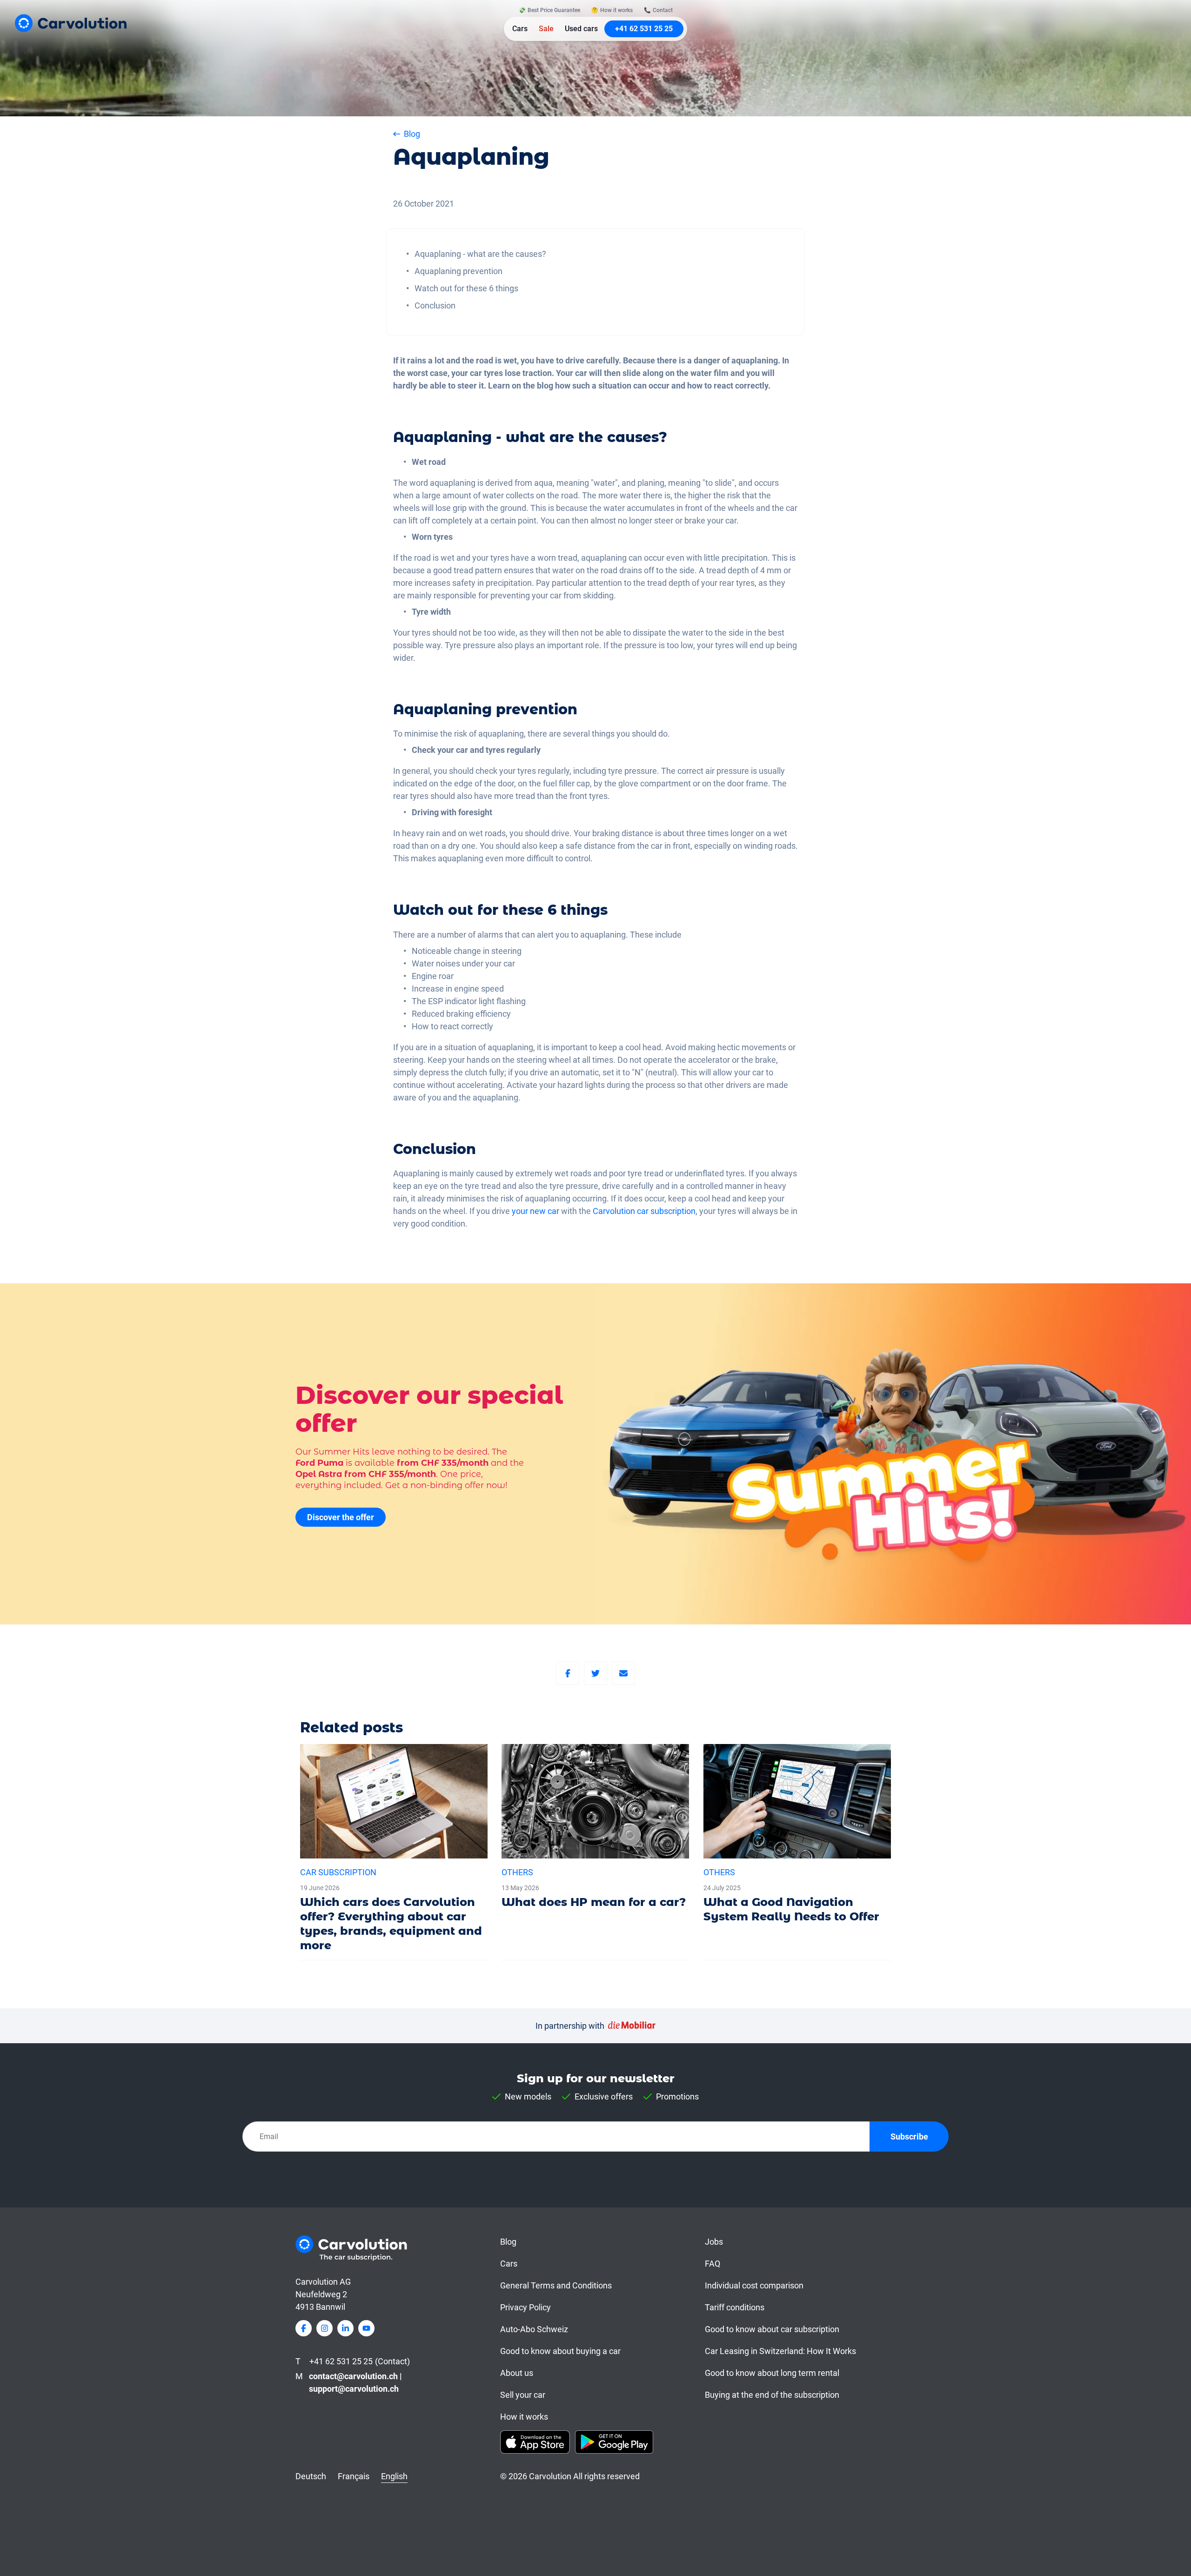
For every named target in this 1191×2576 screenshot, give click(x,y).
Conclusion (435, 305)
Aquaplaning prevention (458, 271)
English (394, 2476)
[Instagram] (325, 2328)
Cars (520, 29)
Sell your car (523, 2395)
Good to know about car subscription (772, 2329)
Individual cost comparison (754, 2285)
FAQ (713, 2264)
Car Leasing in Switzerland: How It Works (780, 2351)
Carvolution (614, 1211)
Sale (546, 29)
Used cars (581, 29)
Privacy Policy (525, 2307)
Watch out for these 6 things (466, 288)
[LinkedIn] (345, 2328)
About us (517, 2373)
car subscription (666, 1211)
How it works (524, 2417)
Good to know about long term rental (772, 2373)
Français (354, 2476)
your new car (535, 1211)
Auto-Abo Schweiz (534, 2329)
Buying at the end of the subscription (772, 2395)
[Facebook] (568, 1673)
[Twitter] (595, 1673)
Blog (508, 2242)
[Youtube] (366, 2328)
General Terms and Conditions (556, 2285)
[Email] (623, 1673)
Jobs (714, 2242)
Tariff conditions (735, 2307)
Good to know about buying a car (560, 2351)
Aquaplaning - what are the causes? (480, 254)
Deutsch (311, 2476)
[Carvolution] (71, 23)
